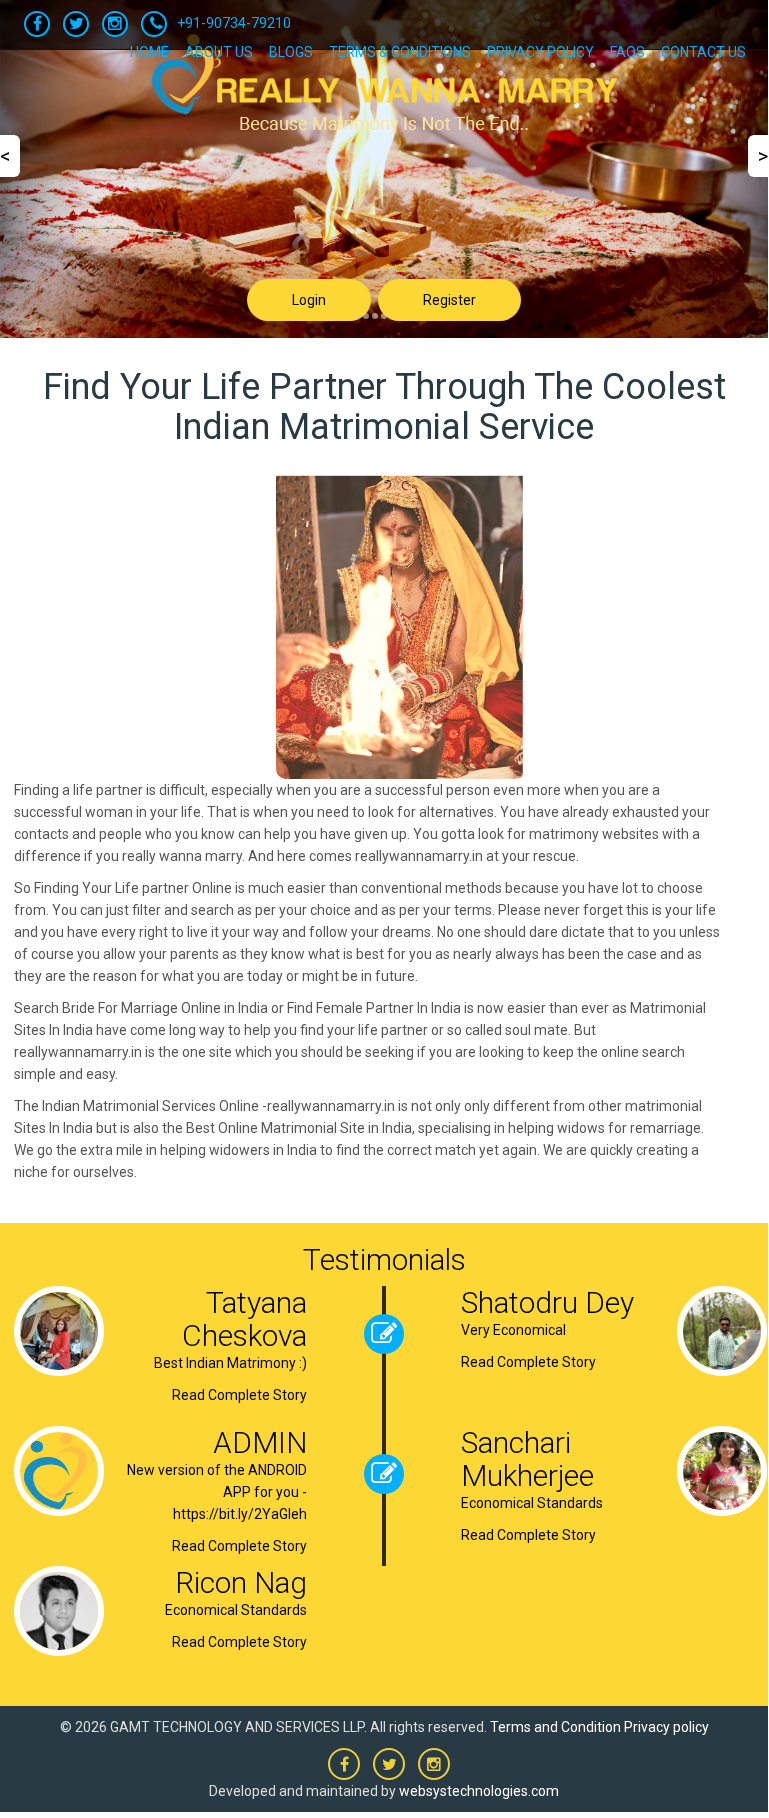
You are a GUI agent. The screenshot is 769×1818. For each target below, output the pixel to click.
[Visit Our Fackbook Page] (37, 24)
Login (309, 300)
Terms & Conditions (400, 52)
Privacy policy (666, 1727)
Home (149, 52)
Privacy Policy (540, 52)
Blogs (291, 52)
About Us (219, 52)
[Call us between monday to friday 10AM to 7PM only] (154, 24)
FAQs (627, 52)
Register (449, 300)
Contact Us (703, 52)
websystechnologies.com (479, 1791)
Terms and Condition (555, 1727)
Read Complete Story (239, 1395)
